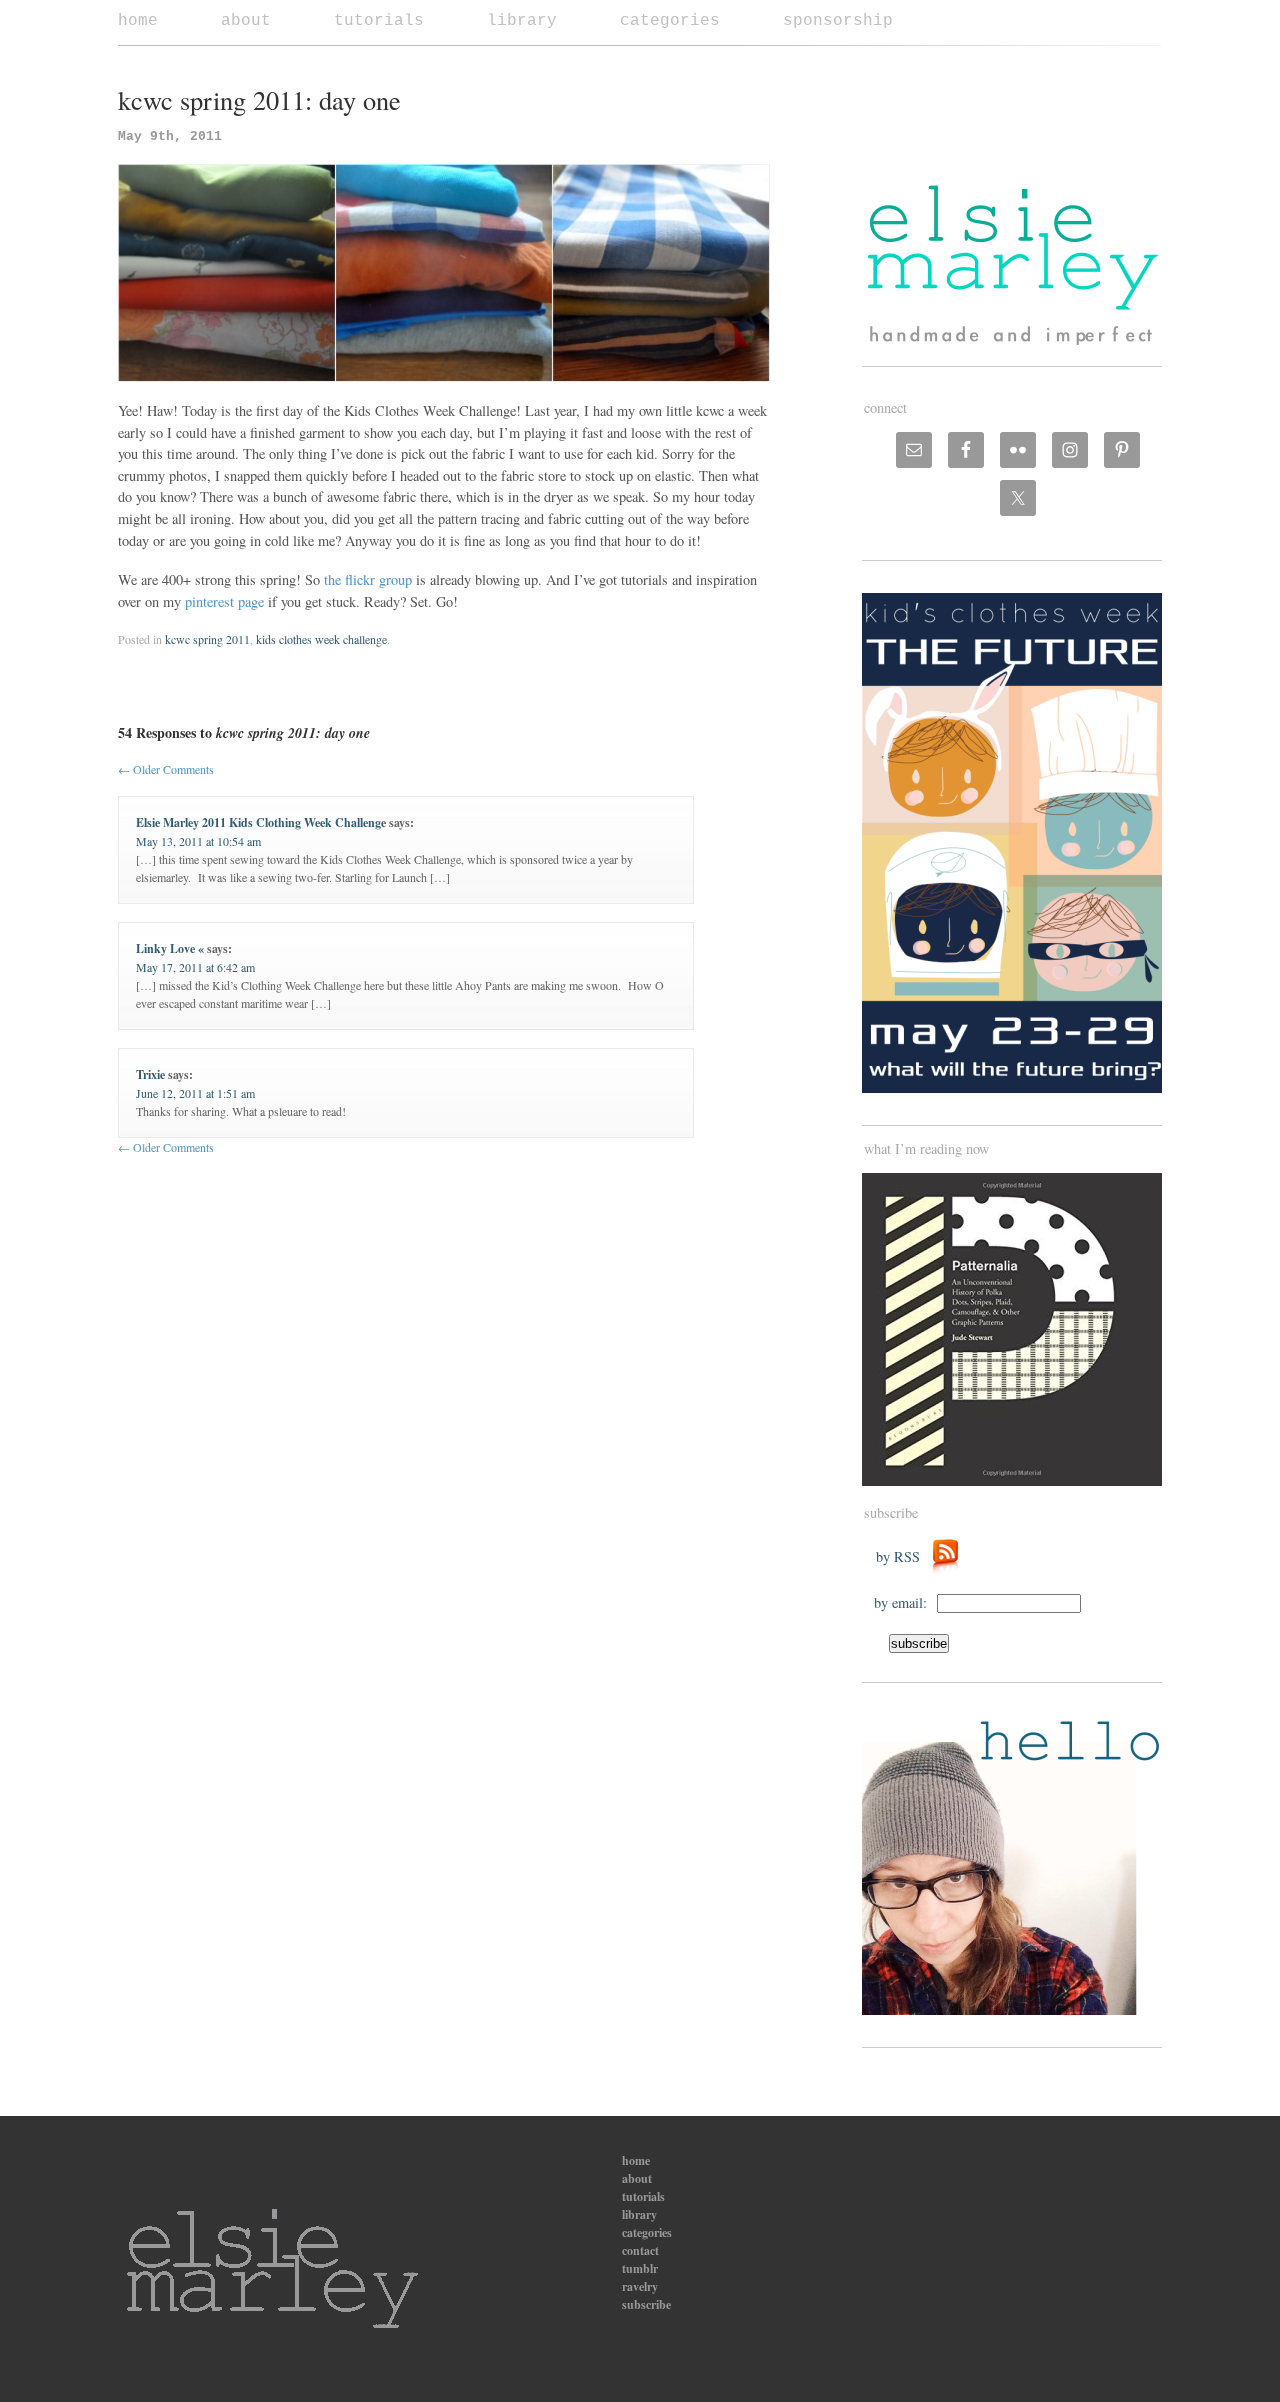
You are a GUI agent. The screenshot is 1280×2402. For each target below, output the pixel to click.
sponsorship (838, 21)
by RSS (903, 1556)
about (246, 21)
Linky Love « (170, 948)
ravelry (640, 2286)
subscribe (646, 2304)
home (138, 21)
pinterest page (224, 601)
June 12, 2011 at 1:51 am (195, 1093)
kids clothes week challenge (321, 639)
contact (640, 2250)
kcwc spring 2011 (207, 639)
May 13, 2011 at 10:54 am (198, 841)
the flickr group (368, 579)
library (522, 21)
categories (670, 21)
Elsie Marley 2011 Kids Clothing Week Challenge (261, 822)
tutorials (379, 21)
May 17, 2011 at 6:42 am (195, 967)
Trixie (150, 1074)
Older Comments (166, 769)
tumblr (640, 2268)
